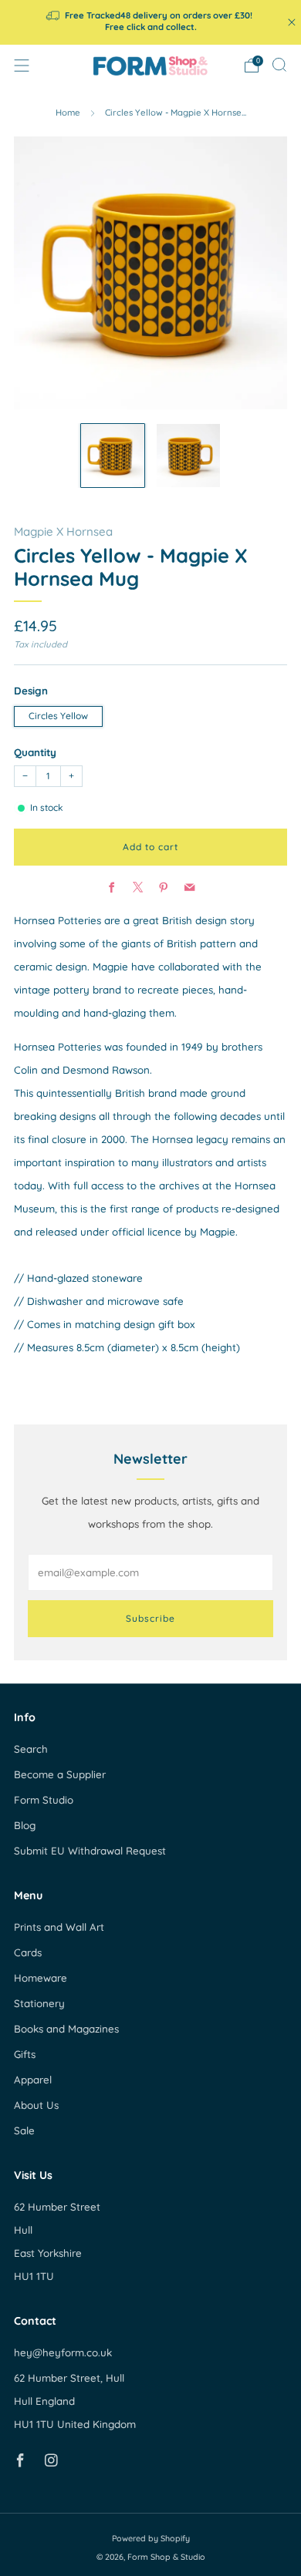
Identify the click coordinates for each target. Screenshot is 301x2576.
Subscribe (150, 1618)
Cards (28, 1952)
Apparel (33, 2080)
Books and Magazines (66, 2029)
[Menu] (22, 66)
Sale (24, 2130)
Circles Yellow (58, 716)
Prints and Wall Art (59, 1927)
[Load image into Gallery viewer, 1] (113, 456)
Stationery (39, 2003)
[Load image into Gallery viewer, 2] (189, 456)
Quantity (35, 752)
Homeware (41, 1978)
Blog (25, 1825)
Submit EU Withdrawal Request (90, 1851)
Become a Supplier (60, 1774)
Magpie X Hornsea (63, 531)
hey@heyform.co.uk (63, 2352)
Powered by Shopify (151, 2538)
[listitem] (151, 22)
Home (68, 113)
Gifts (25, 2054)
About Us (36, 2105)
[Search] (279, 65)
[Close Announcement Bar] (292, 22)
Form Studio (44, 1800)
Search (31, 1749)
